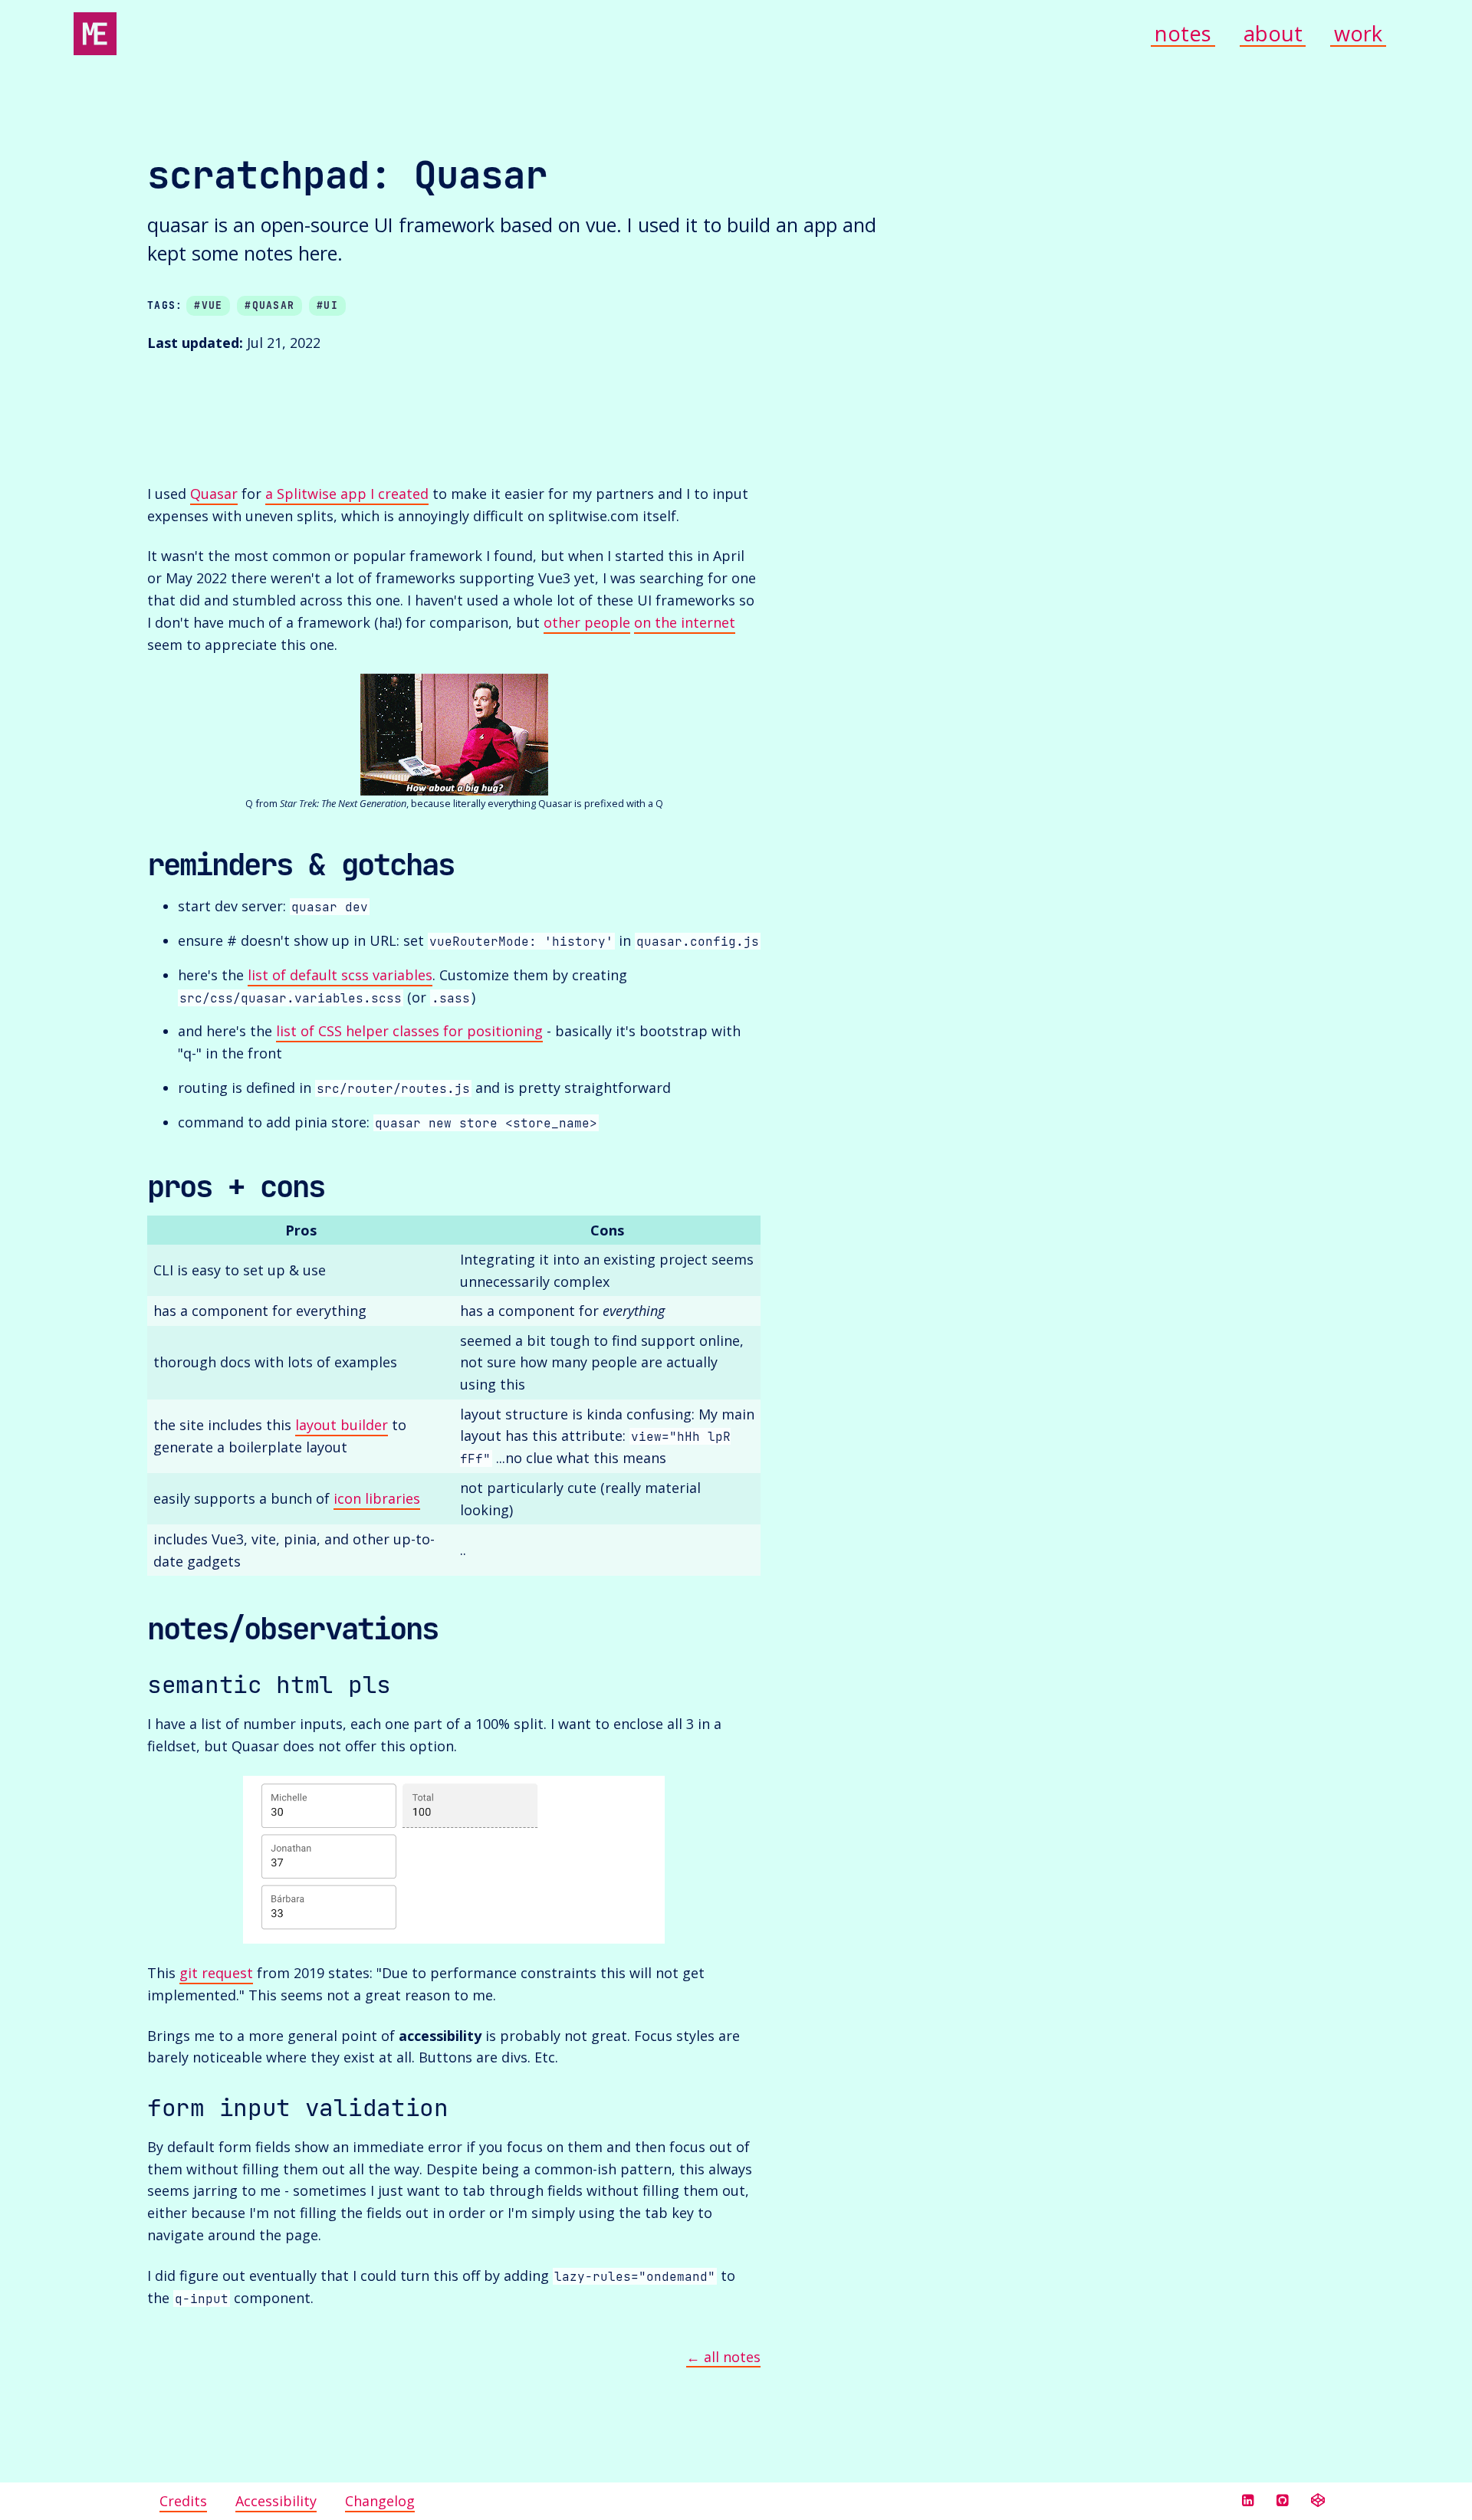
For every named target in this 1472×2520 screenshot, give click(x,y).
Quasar (214, 494)
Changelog (380, 2501)
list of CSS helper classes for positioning (409, 1031)
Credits (183, 2501)
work (1358, 34)
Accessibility (276, 2501)
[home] (95, 34)
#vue (208, 305)
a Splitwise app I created (347, 494)
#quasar (269, 305)
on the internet (685, 622)
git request (216, 1973)
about (1273, 34)
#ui (327, 305)
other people (587, 622)
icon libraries (377, 1498)
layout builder (342, 1425)
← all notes (723, 2357)
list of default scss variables (340, 975)
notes (1183, 34)
